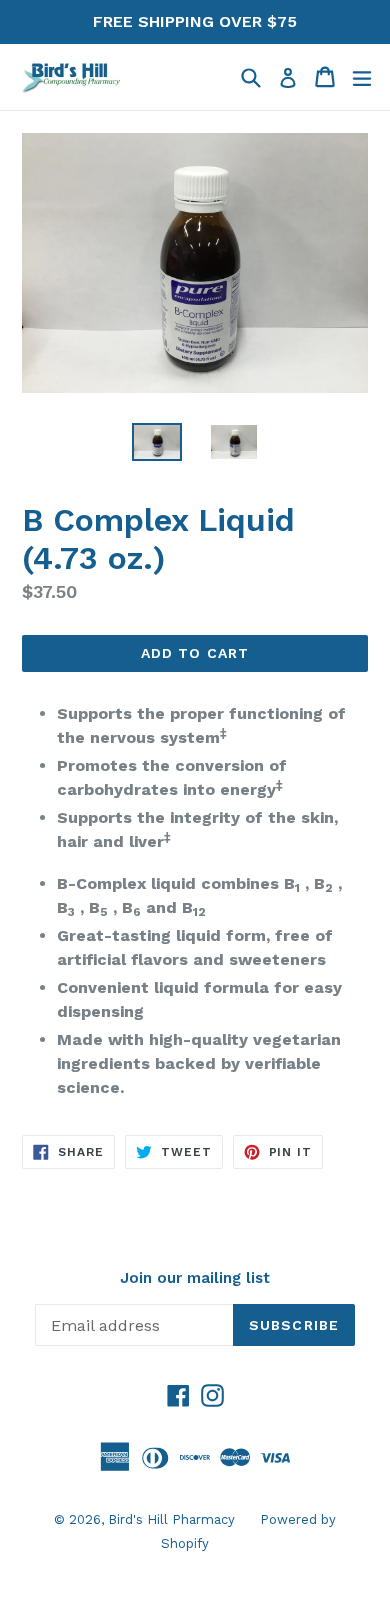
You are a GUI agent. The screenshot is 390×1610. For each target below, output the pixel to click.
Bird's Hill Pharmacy (171, 1519)
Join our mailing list (195, 1278)
